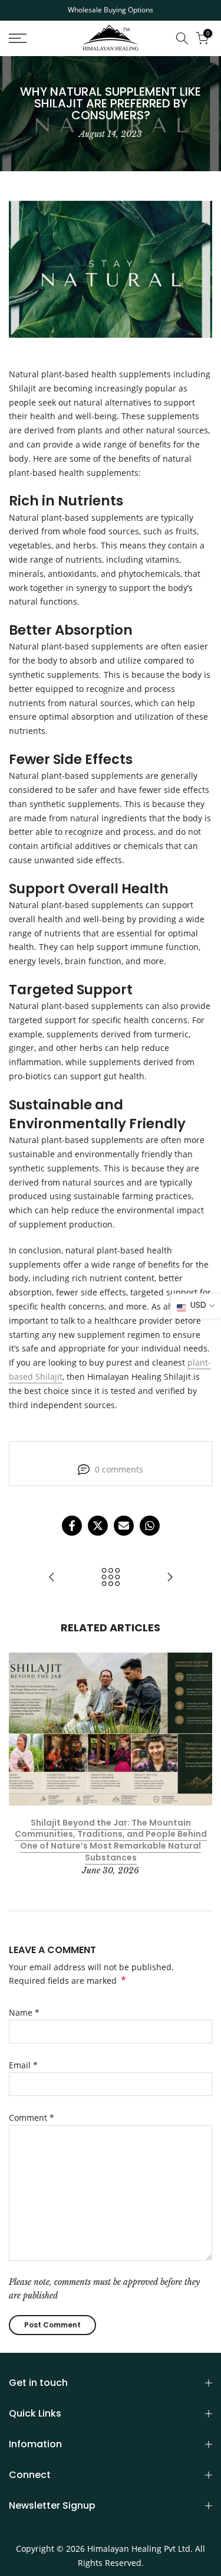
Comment (32, 2118)
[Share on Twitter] (98, 1526)
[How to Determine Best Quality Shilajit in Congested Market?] (170, 1578)
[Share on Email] (124, 1526)
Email (23, 2065)
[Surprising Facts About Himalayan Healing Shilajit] (52, 1578)
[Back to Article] (111, 1578)
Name (24, 2012)
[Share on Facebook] (72, 1526)
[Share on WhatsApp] (150, 1526)
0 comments (119, 1469)
